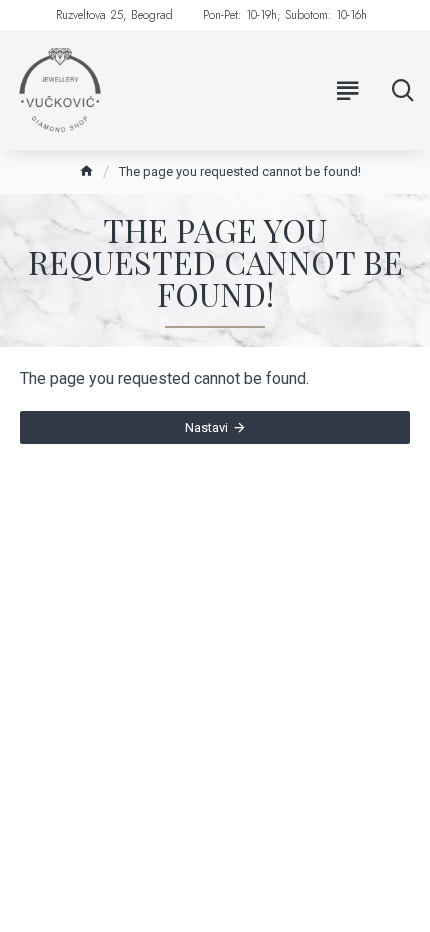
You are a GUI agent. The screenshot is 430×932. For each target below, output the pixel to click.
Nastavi (206, 427)
